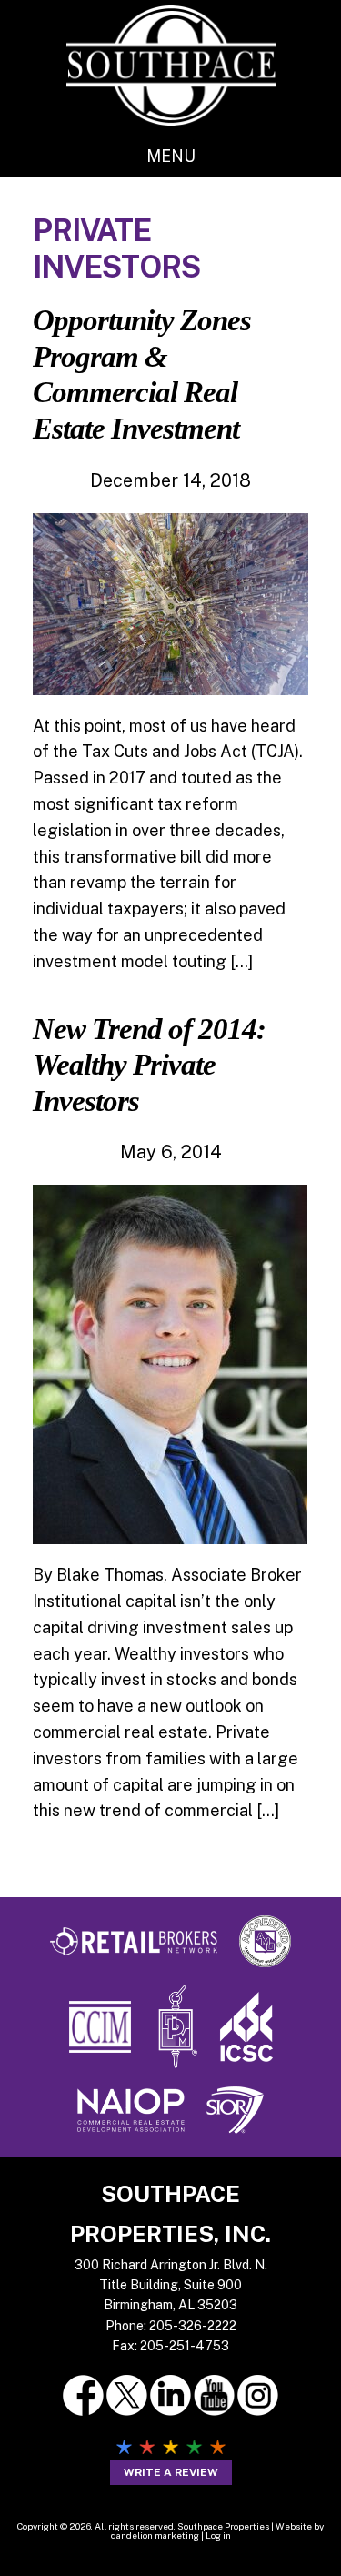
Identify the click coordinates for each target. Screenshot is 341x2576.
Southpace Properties (171, 65)
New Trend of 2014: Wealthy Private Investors (149, 1065)
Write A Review (171, 2472)
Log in (218, 2535)
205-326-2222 (193, 2326)
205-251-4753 (185, 2346)
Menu (171, 156)
